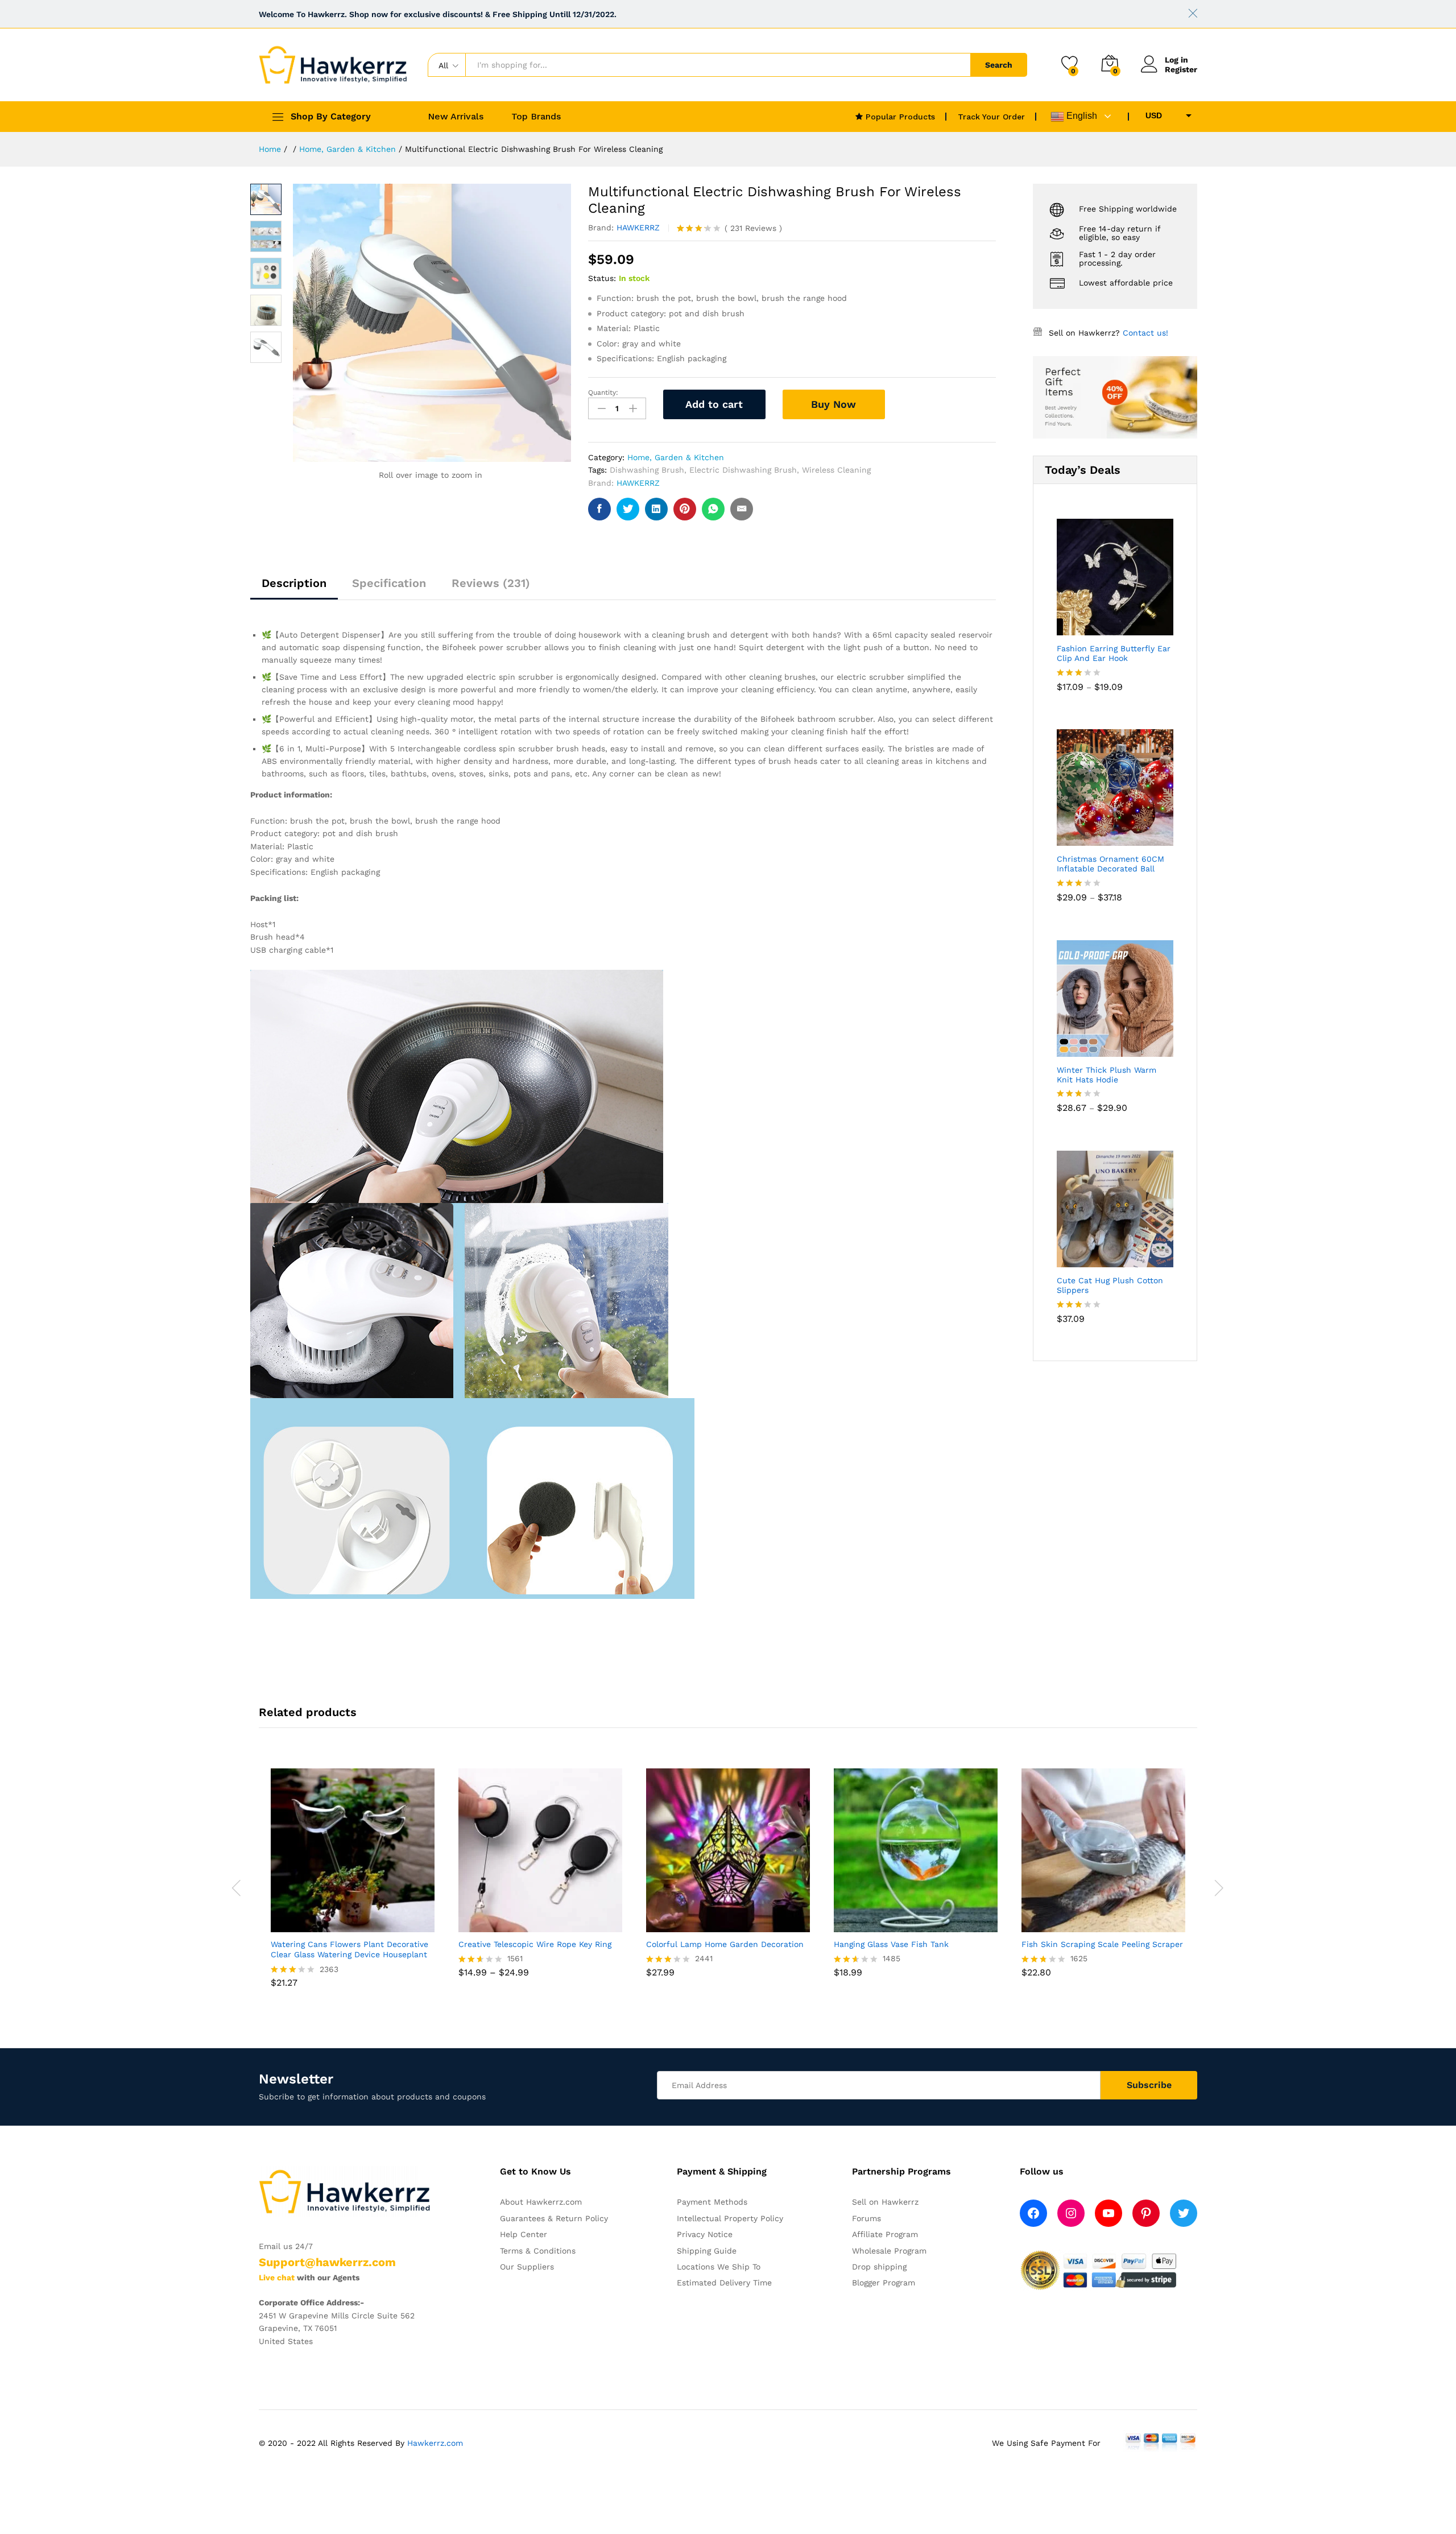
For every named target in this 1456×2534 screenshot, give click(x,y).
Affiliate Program (885, 2234)
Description (294, 583)
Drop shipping (879, 2267)
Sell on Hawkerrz (885, 2202)
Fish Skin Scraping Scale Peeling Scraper (1102, 1944)
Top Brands (536, 117)
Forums (866, 2218)
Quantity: (603, 392)
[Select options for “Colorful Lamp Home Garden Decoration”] (700, 1925)
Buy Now (834, 404)
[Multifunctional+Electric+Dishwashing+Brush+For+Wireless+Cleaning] (628, 509)
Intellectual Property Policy (730, 2218)
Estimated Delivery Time (724, 2283)
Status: (602, 278)
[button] (1076, 1925)
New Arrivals (456, 117)
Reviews (753, 228)
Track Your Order (991, 117)
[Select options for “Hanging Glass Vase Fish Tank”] (888, 1925)
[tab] (294, 588)
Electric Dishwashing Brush (743, 470)
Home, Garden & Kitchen (676, 457)
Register (1181, 69)
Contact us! (1145, 333)
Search (999, 65)
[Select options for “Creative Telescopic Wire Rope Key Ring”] (512, 1925)
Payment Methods (712, 2202)
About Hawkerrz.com (541, 2202)
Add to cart (714, 404)
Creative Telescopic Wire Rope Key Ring (535, 1944)
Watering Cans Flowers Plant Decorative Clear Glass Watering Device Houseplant (349, 1949)
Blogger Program (884, 2283)
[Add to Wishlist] (911, 404)
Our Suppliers (527, 2267)
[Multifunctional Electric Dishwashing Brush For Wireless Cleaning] (599, 509)
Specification (389, 583)
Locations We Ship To (719, 2267)
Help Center (524, 2234)
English (1081, 116)
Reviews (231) (491, 583)
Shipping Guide (707, 2251)
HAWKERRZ (638, 228)
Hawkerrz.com (435, 2443)
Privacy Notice (705, 2234)
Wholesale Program (889, 2251)
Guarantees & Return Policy (554, 2218)
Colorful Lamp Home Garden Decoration (725, 1944)
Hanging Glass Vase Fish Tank (891, 1944)
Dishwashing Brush (647, 470)
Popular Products (899, 117)
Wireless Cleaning (836, 470)
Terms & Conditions (538, 2251)
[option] (353, 1886)
